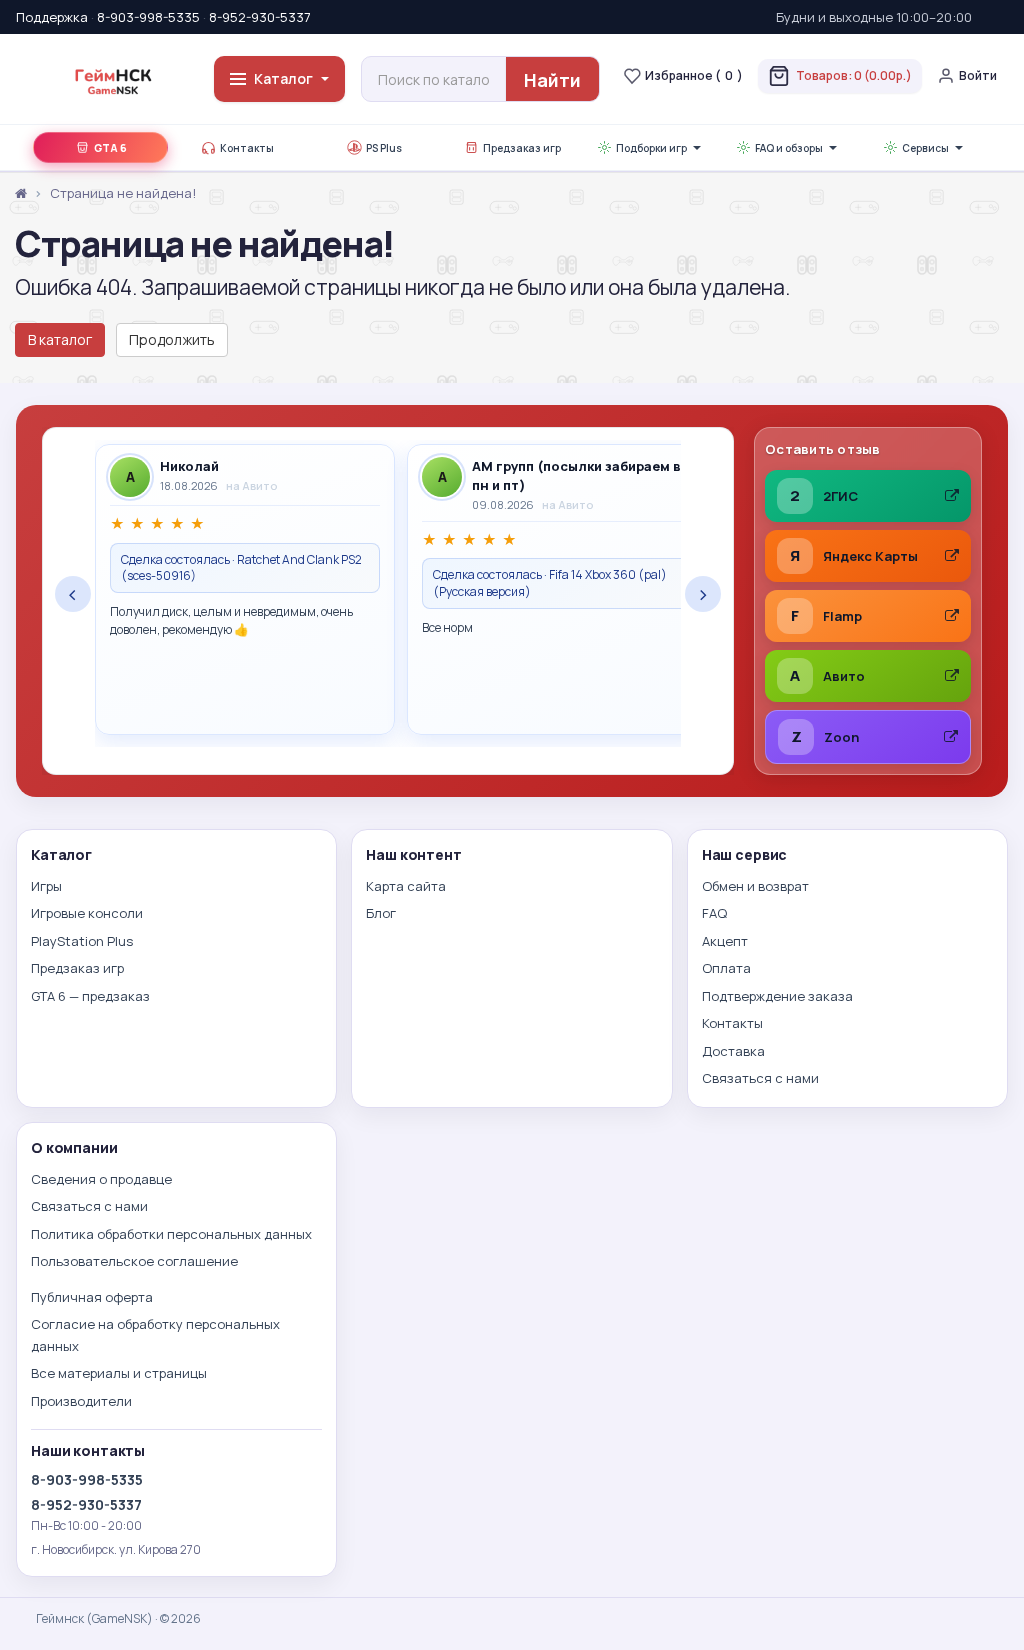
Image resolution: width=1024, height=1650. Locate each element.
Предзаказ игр (522, 148)
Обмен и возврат (755, 886)
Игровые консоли (87, 913)
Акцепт (725, 941)
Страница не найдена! (123, 193)
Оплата (726, 968)
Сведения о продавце (101, 1179)
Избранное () (694, 75)
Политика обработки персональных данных (171, 1234)
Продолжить (172, 339)
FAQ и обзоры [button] (789, 148)
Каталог (283, 78)
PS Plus (384, 148)
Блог (381, 913)
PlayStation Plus (82, 941)
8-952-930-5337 (260, 17)
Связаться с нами (760, 1078)
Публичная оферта (92, 1297)
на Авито (252, 485)
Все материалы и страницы (119, 1373)
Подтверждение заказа (777, 996)
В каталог (60, 339)
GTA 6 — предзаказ (90, 996)
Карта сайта (406, 886)
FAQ (714, 913)
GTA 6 (110, 148)
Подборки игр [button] (651, 148)
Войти (978, 75)
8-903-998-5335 (148, 17)
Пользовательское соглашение (134, 1261)
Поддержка (52, 17)
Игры (46, 886)
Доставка (733, 1051)
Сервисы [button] (925, 148)
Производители (81, 1401)
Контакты (247, 148)
